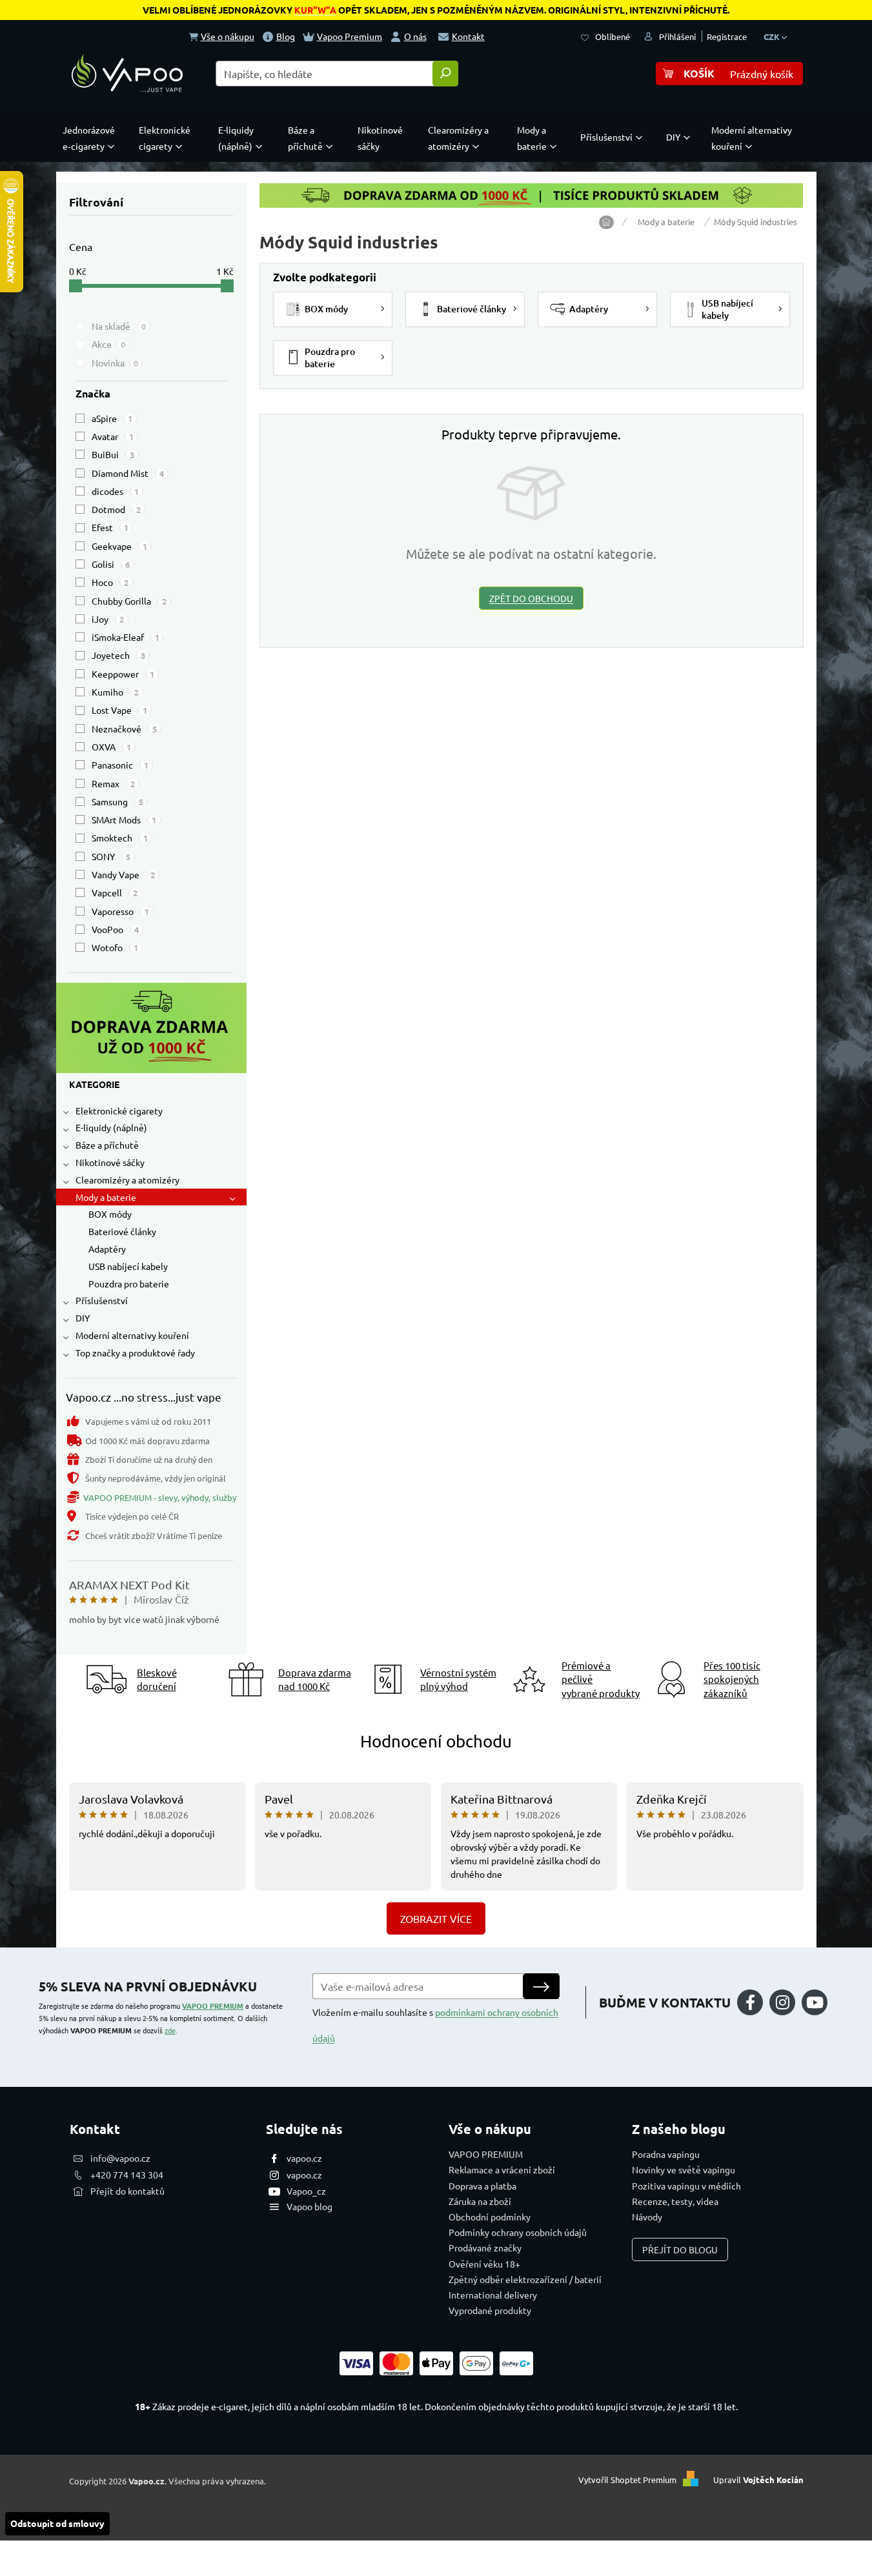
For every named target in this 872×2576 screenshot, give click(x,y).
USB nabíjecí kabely (128, 1266)
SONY (111, 856)
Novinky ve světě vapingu (684, 2169)
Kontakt (468, 36)
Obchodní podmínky (490, 2217)
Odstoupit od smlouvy (57, 2523)
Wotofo (115, 947)
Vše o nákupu (228, 36)
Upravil (758, 2480)
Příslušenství (102, 1300)
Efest (110, 527)
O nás (415, 36)
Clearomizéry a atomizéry (127, 1180)
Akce (108, 344)
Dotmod (116, 509)
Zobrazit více (436, 1918)
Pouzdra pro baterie (129, 1283)
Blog (286, 36)
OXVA (111, 747)
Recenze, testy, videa (675, 2201)
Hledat (445, 74)
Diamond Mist (128, 473)
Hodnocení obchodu (436, 1741)
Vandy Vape (123, 874)
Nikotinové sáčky (110, 1162)
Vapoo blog (309, 2206)
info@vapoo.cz (120, 2158)
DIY (83, 1318)
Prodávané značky (485, 2248)
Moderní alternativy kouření (132, 1335)
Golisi (111, 564)
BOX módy (110, 1214)
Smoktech (120, 838)
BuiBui (113, 454)
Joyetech (118, 655)
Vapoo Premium (350, 36)
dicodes (115, 491)
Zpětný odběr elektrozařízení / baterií (525, 2279)
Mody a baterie (106, 1197)
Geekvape (119, 546)
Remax (113, 783)
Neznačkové (124, 729)
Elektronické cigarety (119, 1111)
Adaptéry (107, 1249)
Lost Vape (119, 710)
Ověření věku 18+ (484, 2264)
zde (170, 2030)
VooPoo (115, 929)
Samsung (117, 801)
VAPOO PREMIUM (213, 2006)
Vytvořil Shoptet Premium (627, 2480)
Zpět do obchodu (531, 598)
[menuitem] (92, 138)
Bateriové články (122, 1231)
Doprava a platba (482, 2186)
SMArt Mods (124, 820)
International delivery (493, 2295)
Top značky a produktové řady (135, 1353)
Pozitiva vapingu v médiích (686, 2186)
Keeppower (123, 674)
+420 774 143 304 (127, 2175)
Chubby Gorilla (129, 601)
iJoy (108, 619)
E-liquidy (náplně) (111, 1127)
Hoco (110, 582)
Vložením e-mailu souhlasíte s (435, 2025)
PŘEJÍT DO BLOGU (680, 2249)
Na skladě (119, 326)
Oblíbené (613, 36)
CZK (773, 36)
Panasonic (120, 765)
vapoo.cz (304, 2158)
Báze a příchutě (107, 1145)
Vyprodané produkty (490, 2310)
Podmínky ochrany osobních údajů (518, 2232)
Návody (647, 2217)
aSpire (112, 418)
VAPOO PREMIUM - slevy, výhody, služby (160, 1497)
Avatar (113, 436)
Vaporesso (120, 911)
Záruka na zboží (480, 2201)
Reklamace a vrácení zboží (502, 2169)
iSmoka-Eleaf (126, 637)
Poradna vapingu (666, 2154)
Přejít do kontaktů (127, 2191)
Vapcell (115, 892)
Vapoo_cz (306, 2191)
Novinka (115, 363)
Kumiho (115, 692)
